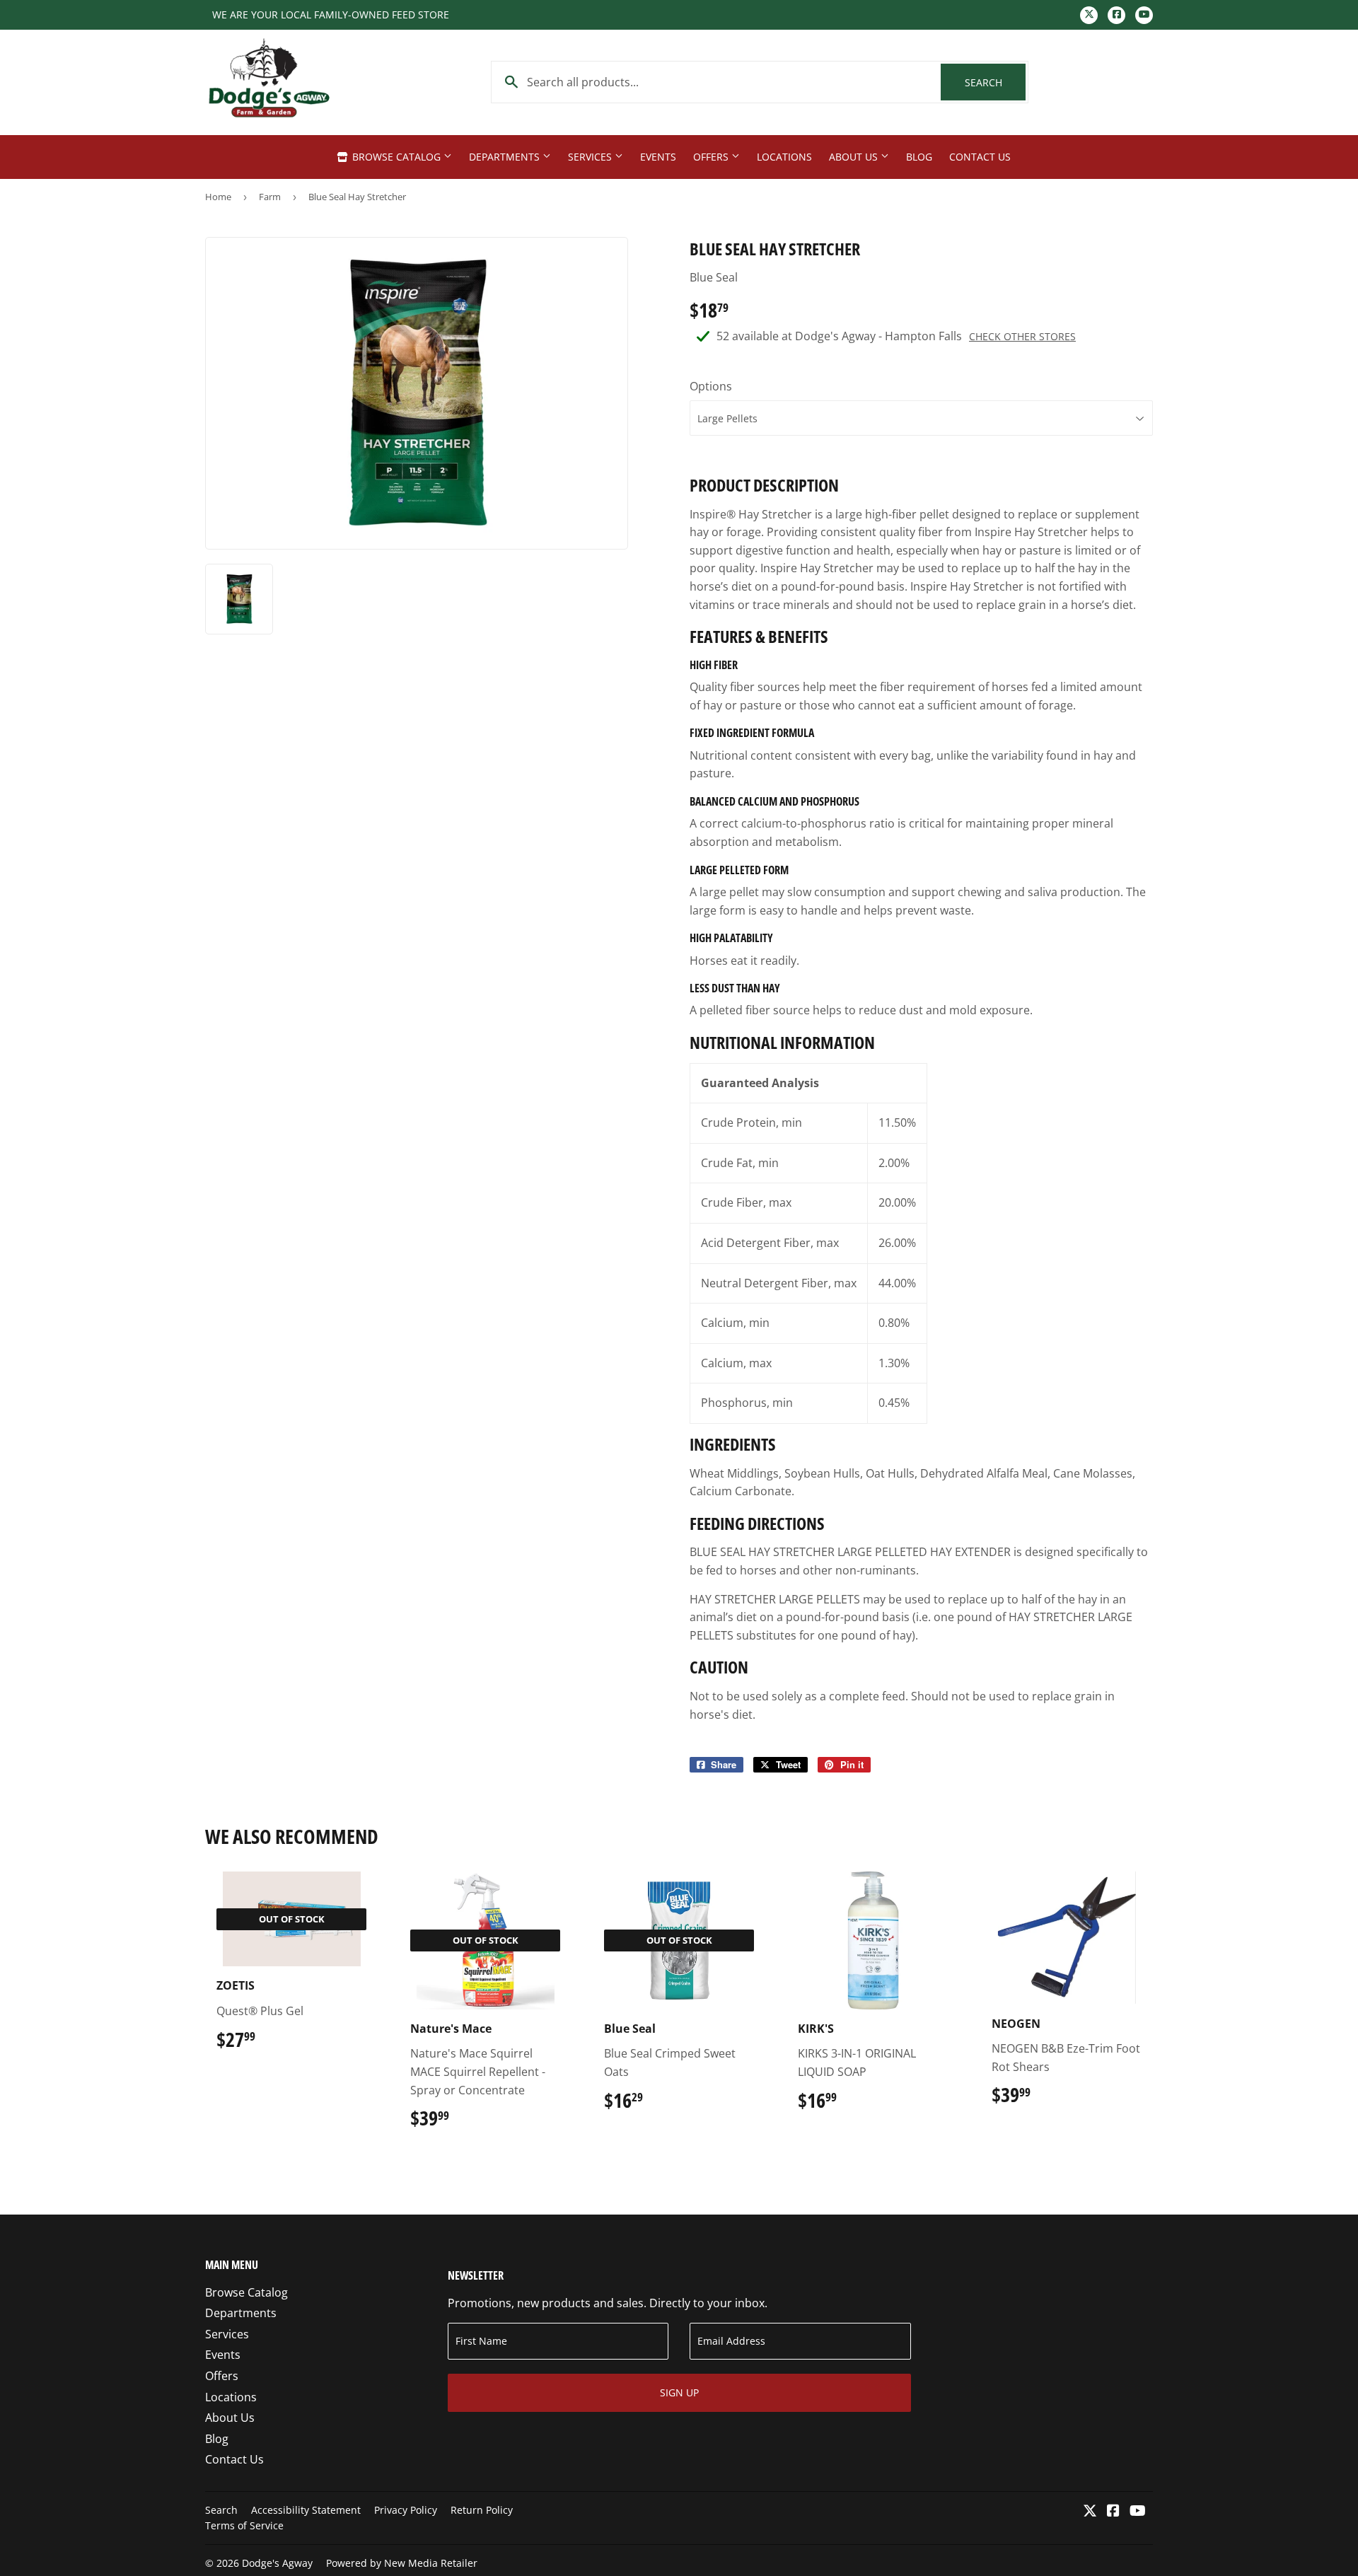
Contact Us (980, 157)
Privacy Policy (406, 2510)
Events (658, 157)
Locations (784, 157)
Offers (712, 157)
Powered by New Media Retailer (402, 2563)
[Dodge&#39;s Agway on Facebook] (1113, 2512)
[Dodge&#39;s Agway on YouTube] (1138, 2512)
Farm (270, 197)
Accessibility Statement (306, 2510)
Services (591, 157)
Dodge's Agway (277, 2563)
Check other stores (1022, 336)
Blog (919, 157)
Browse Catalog (396, 157)
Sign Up (679, 2392)
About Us (855, 157)
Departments (506, 157)
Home (218, 197)
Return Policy (482, 2510)
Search (995, 82)
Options (711, 386)
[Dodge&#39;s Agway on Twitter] (1090, 2512)
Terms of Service (244, 2525)
